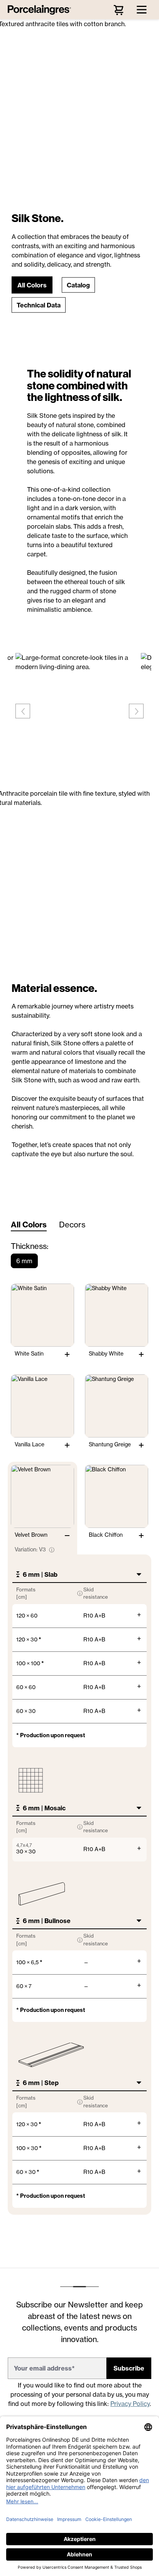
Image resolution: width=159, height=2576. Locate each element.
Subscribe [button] (129, 2368)
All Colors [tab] (29, 1225)
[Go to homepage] (41, 10)
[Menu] (142, 10)
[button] (32, 285)
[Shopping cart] (118, 10)
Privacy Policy (130, 2404)
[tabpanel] (79, 1732)
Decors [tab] (72, 1225)
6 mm (24, 1261)
